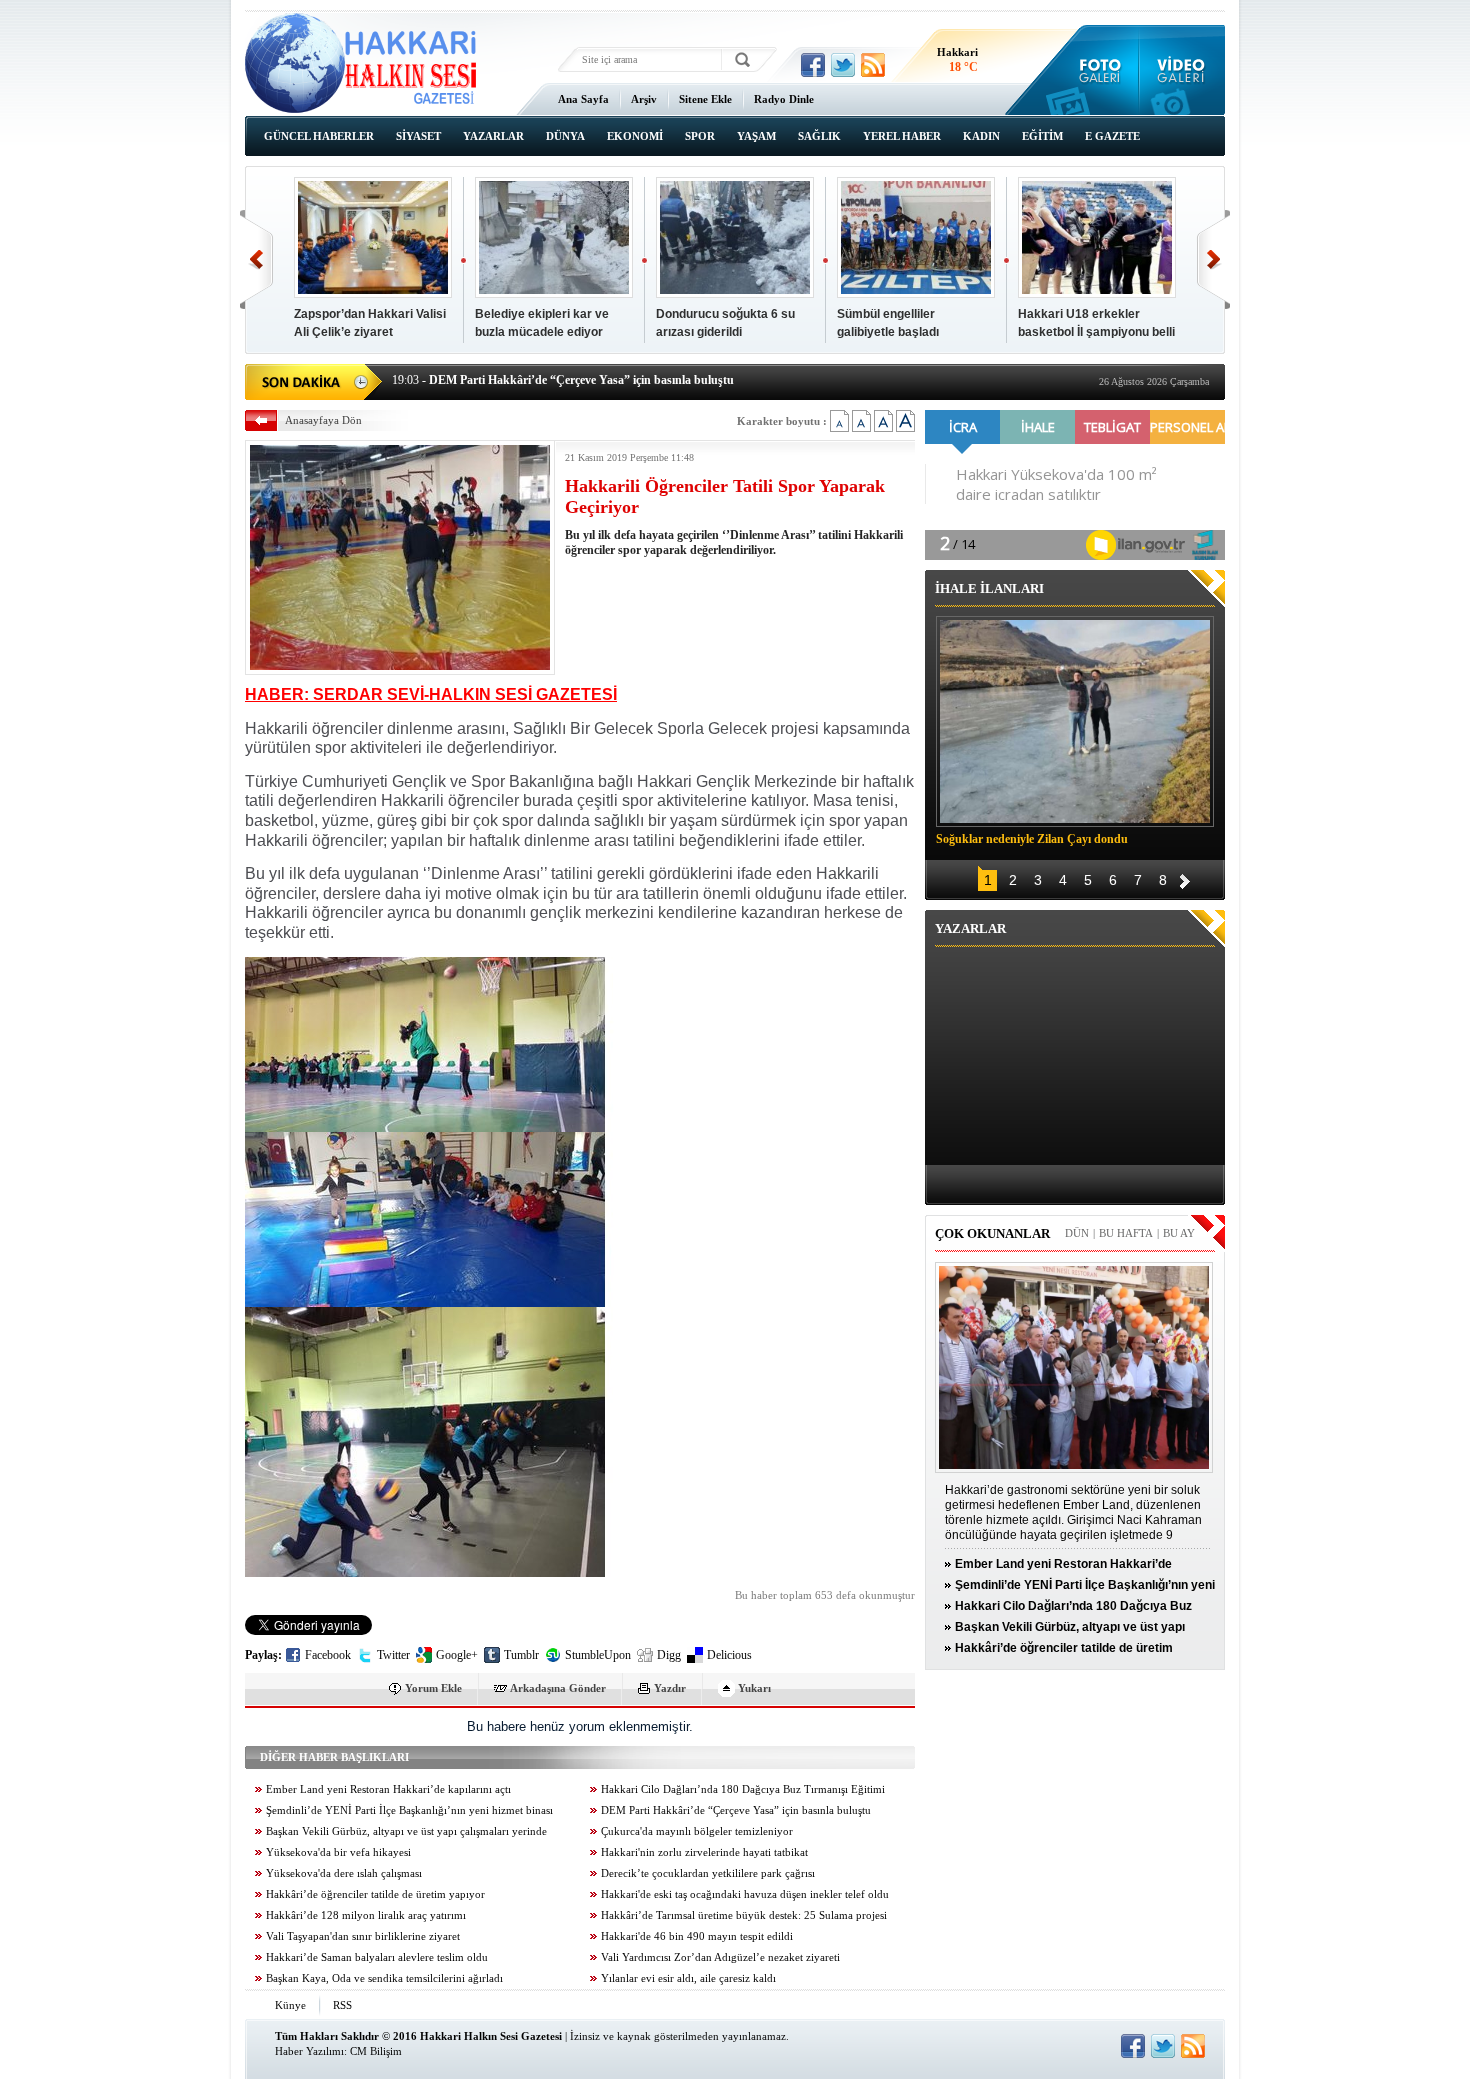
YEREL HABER (902, 136)
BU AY (1179, 1233)
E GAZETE (1112, 136)
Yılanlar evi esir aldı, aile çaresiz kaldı (688, 1978)
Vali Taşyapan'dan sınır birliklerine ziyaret (363, 1936)
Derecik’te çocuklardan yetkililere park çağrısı (708, 1873)
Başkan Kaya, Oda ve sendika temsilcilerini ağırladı (384, 1978)
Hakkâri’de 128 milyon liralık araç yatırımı (366, 1915)
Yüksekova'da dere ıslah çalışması (344, 1873)
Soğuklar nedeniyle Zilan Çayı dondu (1032, 839)
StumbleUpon (598, 1655)
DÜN (1077, 1233)
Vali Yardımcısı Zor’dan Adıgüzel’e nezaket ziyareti (720, 1957)
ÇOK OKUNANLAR (992, 1233)
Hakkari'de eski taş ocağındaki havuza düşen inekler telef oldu (745, 1894)
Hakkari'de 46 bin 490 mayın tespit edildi (697, 1936)
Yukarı (754, 1688)
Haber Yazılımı (309, 2051)
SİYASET (418, 136)
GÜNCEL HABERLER (319, 136)
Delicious (729, 1655)
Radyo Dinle (784, 99)
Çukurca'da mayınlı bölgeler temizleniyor (697, 1831)
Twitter (393, 1655)
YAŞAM (756, 136)
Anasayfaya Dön (323, 420)
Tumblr (521, 1655)
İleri (1213, 259)
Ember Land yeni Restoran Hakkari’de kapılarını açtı (388, 1789)
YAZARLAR (493, 136)
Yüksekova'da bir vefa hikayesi (338, 1852)
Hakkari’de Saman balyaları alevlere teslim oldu (377, 1957)
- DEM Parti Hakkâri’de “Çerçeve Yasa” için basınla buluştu (563, 380)
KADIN (981, 136)
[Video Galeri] (1182, 70)
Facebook (328, 1655)
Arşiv (644, 99)
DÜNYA (565, 136)
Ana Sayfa (583, 99)
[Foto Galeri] (1095, 70)
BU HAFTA (1126, 1233)
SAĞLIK (819, 136)
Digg (669, 1655)
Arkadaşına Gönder (558, 1688)
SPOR (700, 136)
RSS (342, 2005)
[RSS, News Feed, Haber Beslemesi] (873, 65)
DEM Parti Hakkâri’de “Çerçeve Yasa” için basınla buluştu (736, 1810)
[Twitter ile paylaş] (843, 65)
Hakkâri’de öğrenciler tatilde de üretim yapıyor (375, 1894)
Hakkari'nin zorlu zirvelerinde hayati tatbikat (704, 1852)
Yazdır (670, 1688)
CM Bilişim (376, 2051)
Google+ (457, 1655)
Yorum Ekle (433, 1688)
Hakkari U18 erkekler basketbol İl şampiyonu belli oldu (1096, 332)
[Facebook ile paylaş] (813, 65)
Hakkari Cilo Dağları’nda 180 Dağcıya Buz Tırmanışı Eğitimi (743, 1789)
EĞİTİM (1042, 136)
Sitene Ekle (705, 99)
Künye (290, 2005)
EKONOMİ (635, 136)
